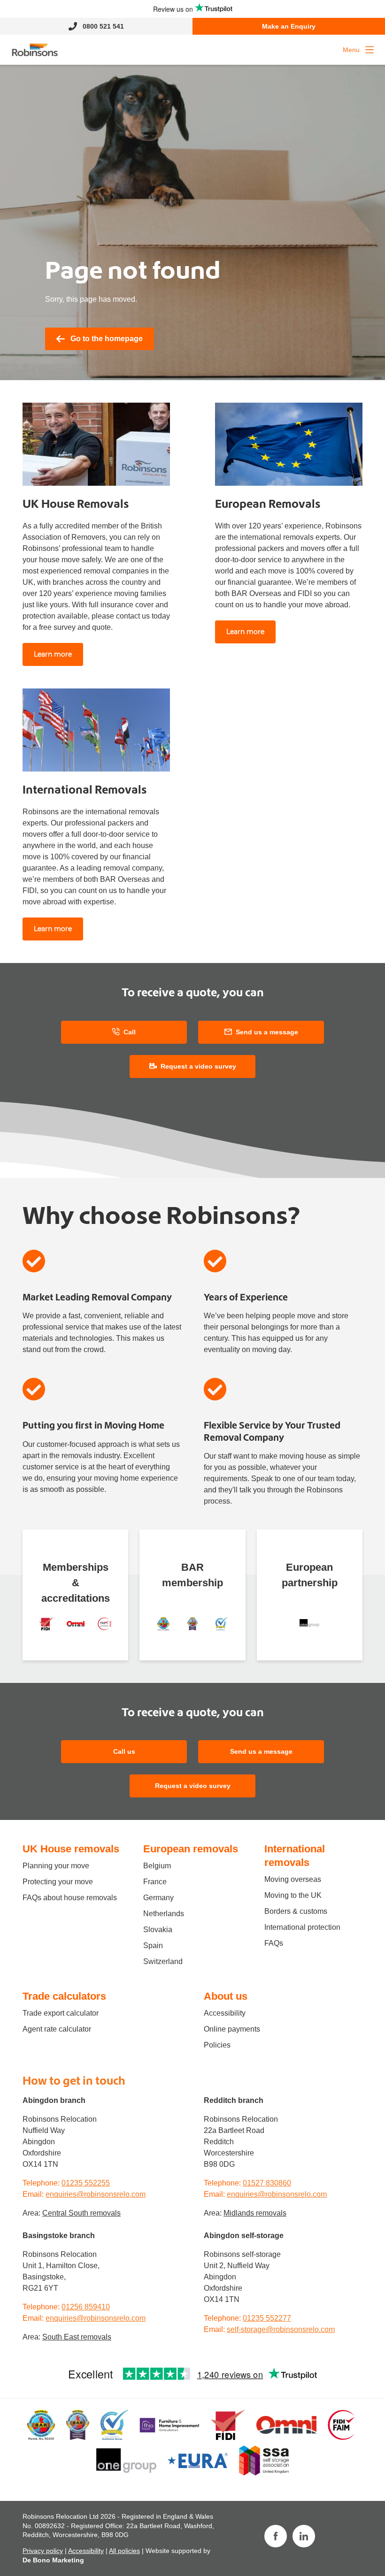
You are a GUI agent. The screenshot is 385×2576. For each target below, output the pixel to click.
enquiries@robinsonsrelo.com (96, 2194)
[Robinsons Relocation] (35, 50)
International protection (302, 1927)
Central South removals (81, 2213)
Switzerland (163, 1961)
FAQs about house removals (70, 1898)
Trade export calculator (61, 2013)
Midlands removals (255, 2213)
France (155, 1882)
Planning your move (56, 1866)
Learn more (53, 654)
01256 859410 (86, 2307)
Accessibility (225, 2013)
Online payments (232, 2029)
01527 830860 (267, 2183)
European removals (191, 1849)
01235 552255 (86, 2183)
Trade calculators (64, 1996)
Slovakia (158, 1930)
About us (226, 1996)
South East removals (77, 2337)
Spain (153, 1945)
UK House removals (71, 1849)
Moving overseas (293, 1879)
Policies (217, 2045)
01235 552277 (267, 2318)
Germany (158, 1898)
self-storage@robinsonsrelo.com (281, 2329)
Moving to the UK (293, 1895)
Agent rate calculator (57, 2029)
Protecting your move (58, 1882)
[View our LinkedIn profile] (304, 2536)
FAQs (274, 1943)
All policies (124, 2551)
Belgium (157, 1866)
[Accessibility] (76, 1624)
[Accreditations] (46, 1624)
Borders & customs (296, 1911)
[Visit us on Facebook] (276, 2536)
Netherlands (164, 1914)
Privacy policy (43, 2551)
